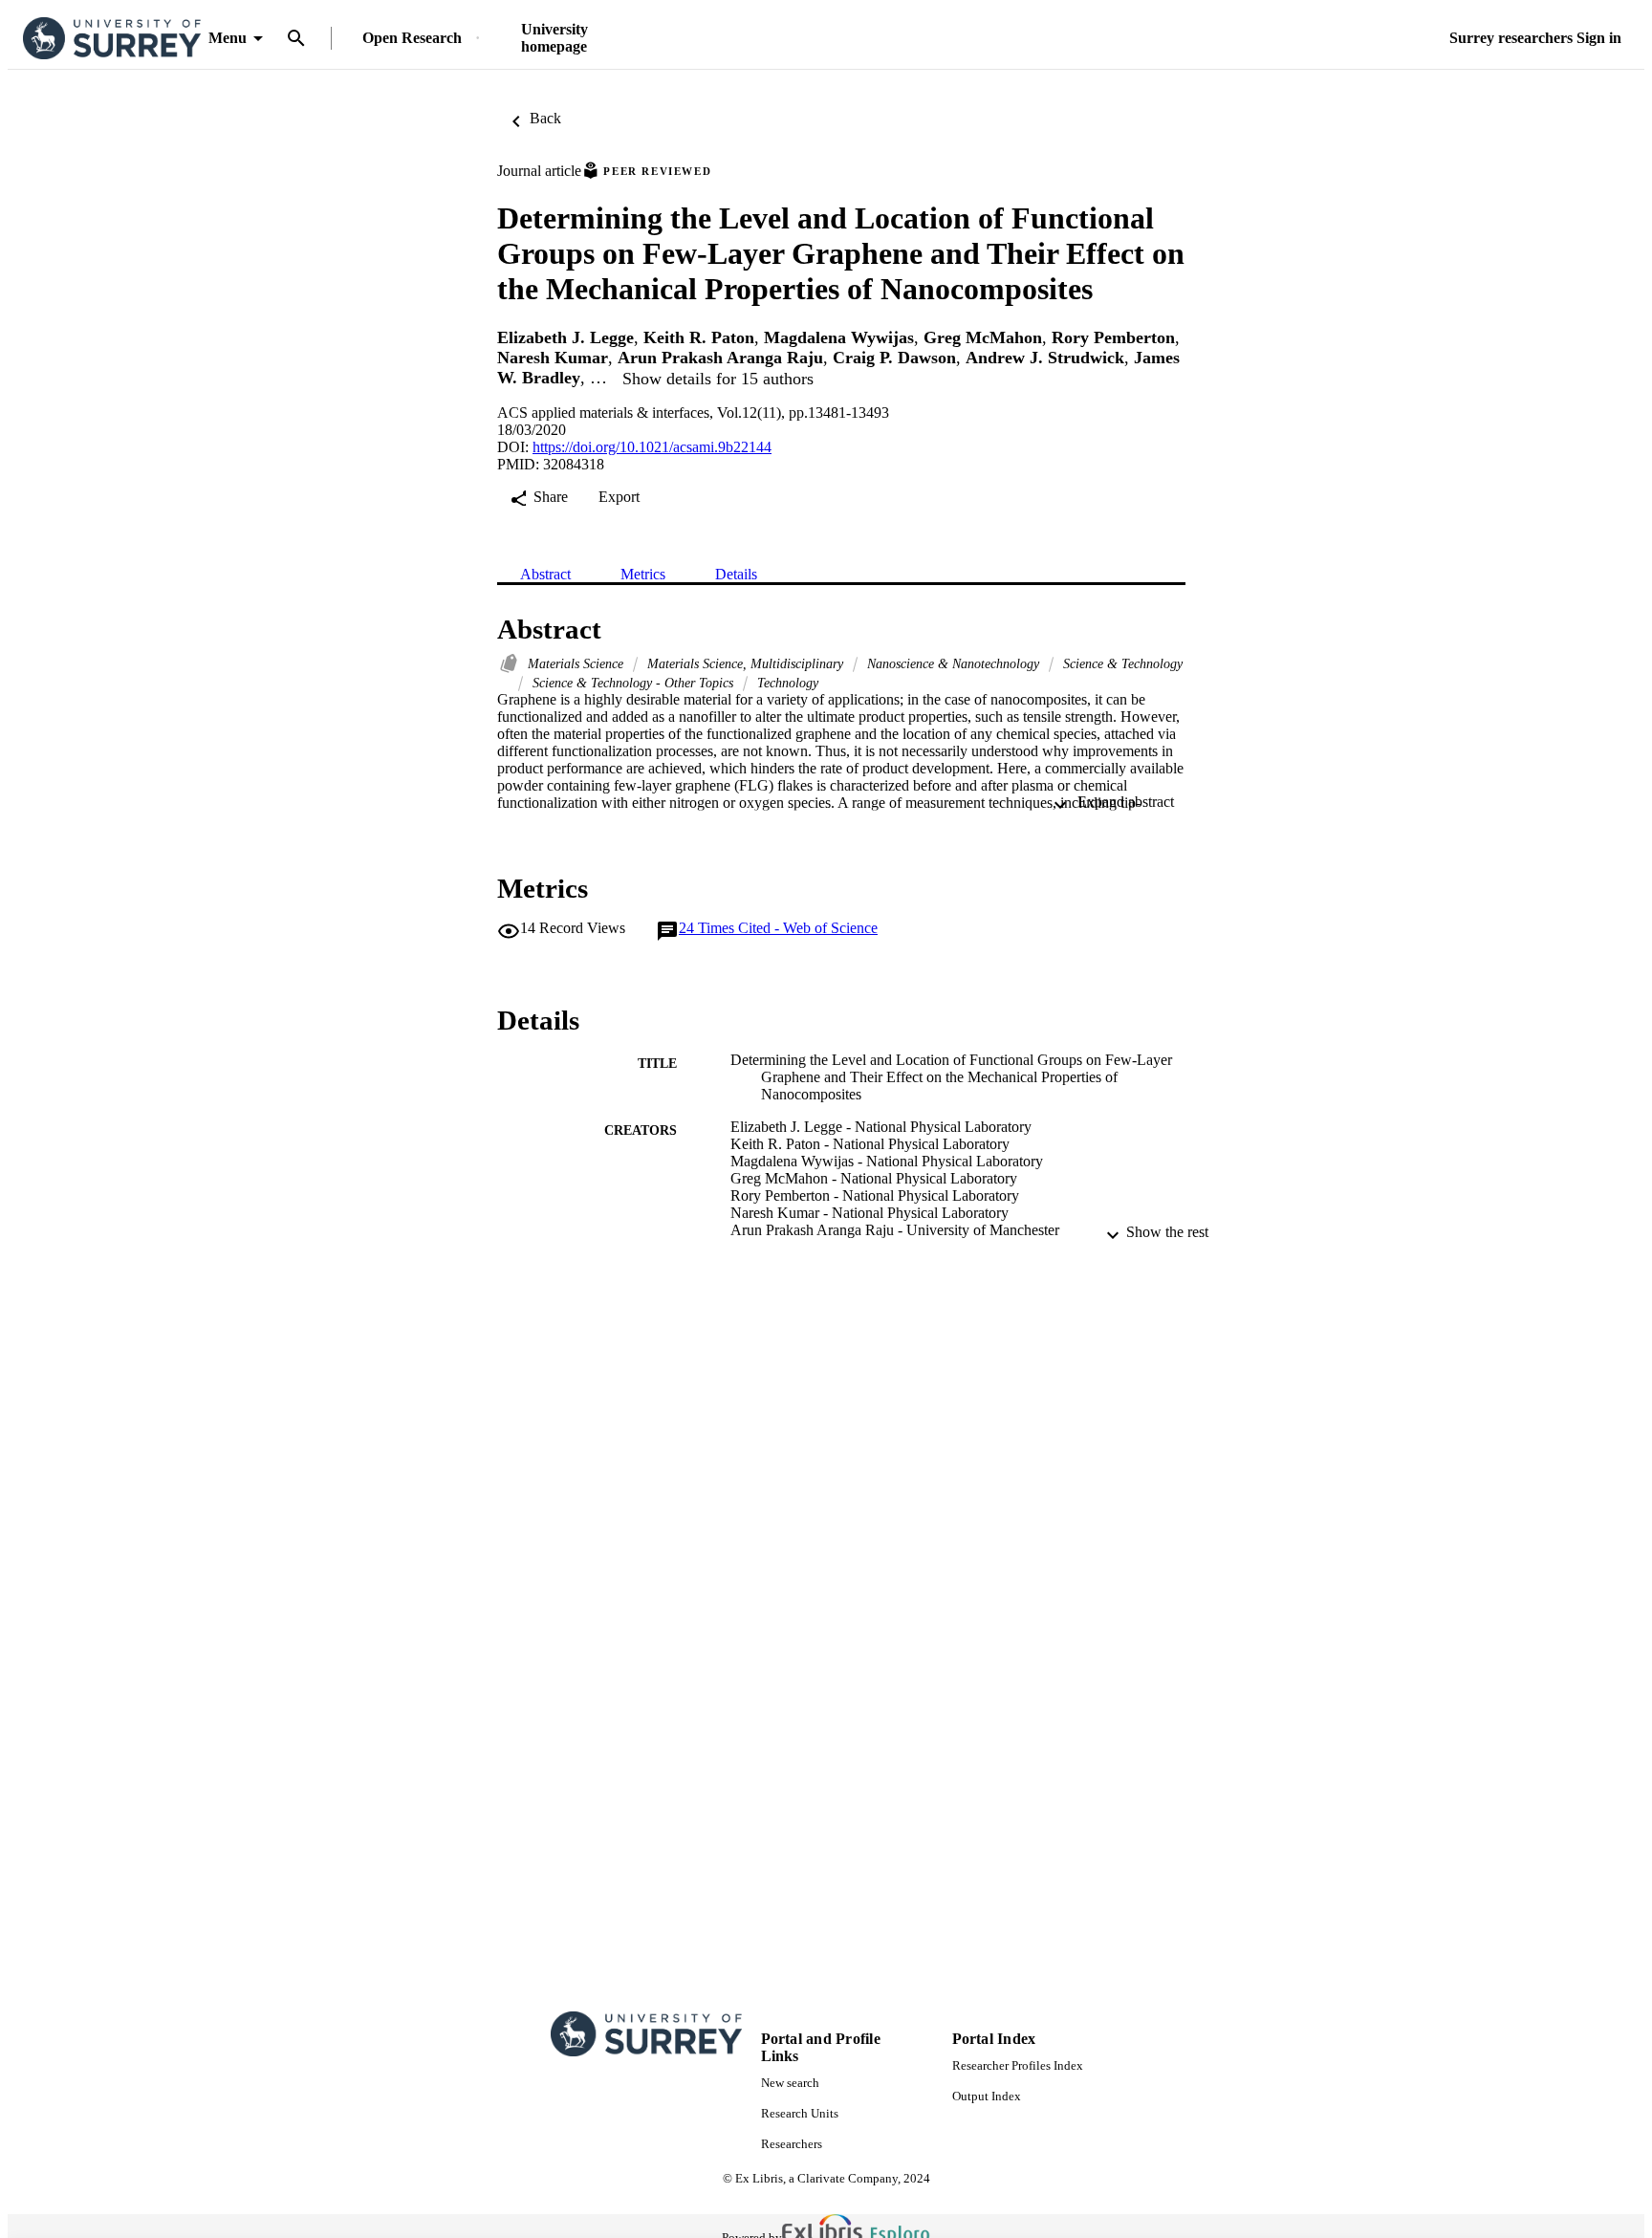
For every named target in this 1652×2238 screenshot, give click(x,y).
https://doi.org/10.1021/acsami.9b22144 (652, 447)
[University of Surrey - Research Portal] (112, 39)
